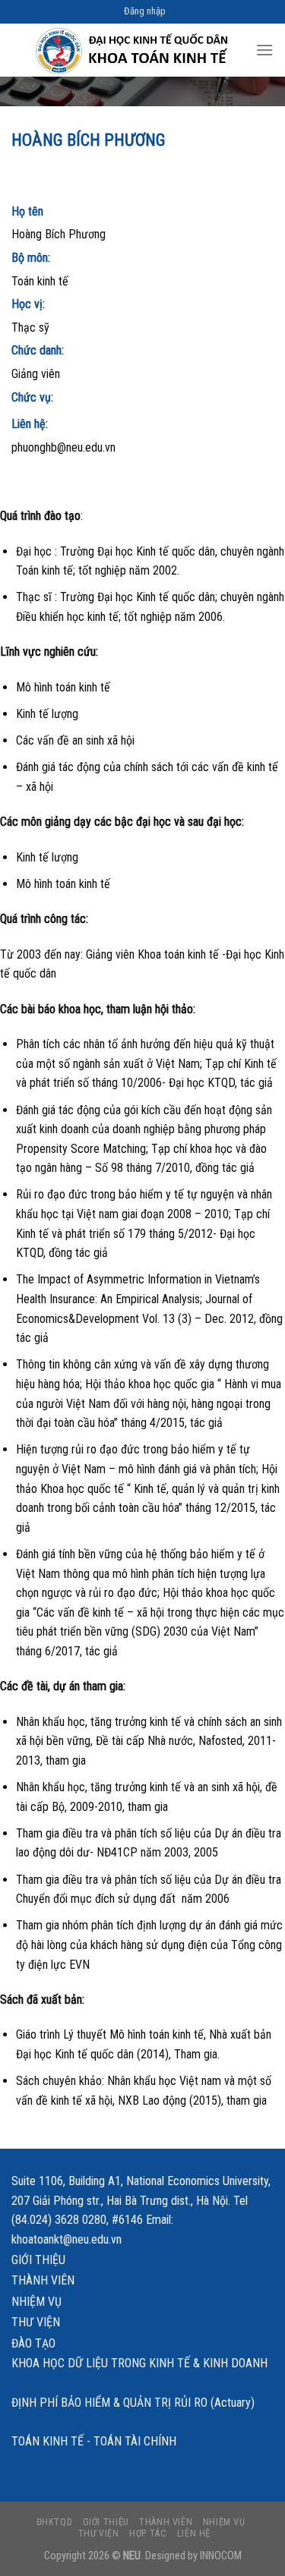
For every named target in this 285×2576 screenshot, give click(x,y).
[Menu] (264, 50)
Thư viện (36, 2322)
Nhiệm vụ (36, 2302)
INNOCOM (221, 2556)
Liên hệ (194, 2533)
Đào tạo (33, 2343)
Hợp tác (148, 2533)
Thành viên (43, 2280)
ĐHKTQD (55, 2522)
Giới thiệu (38, 2260)
